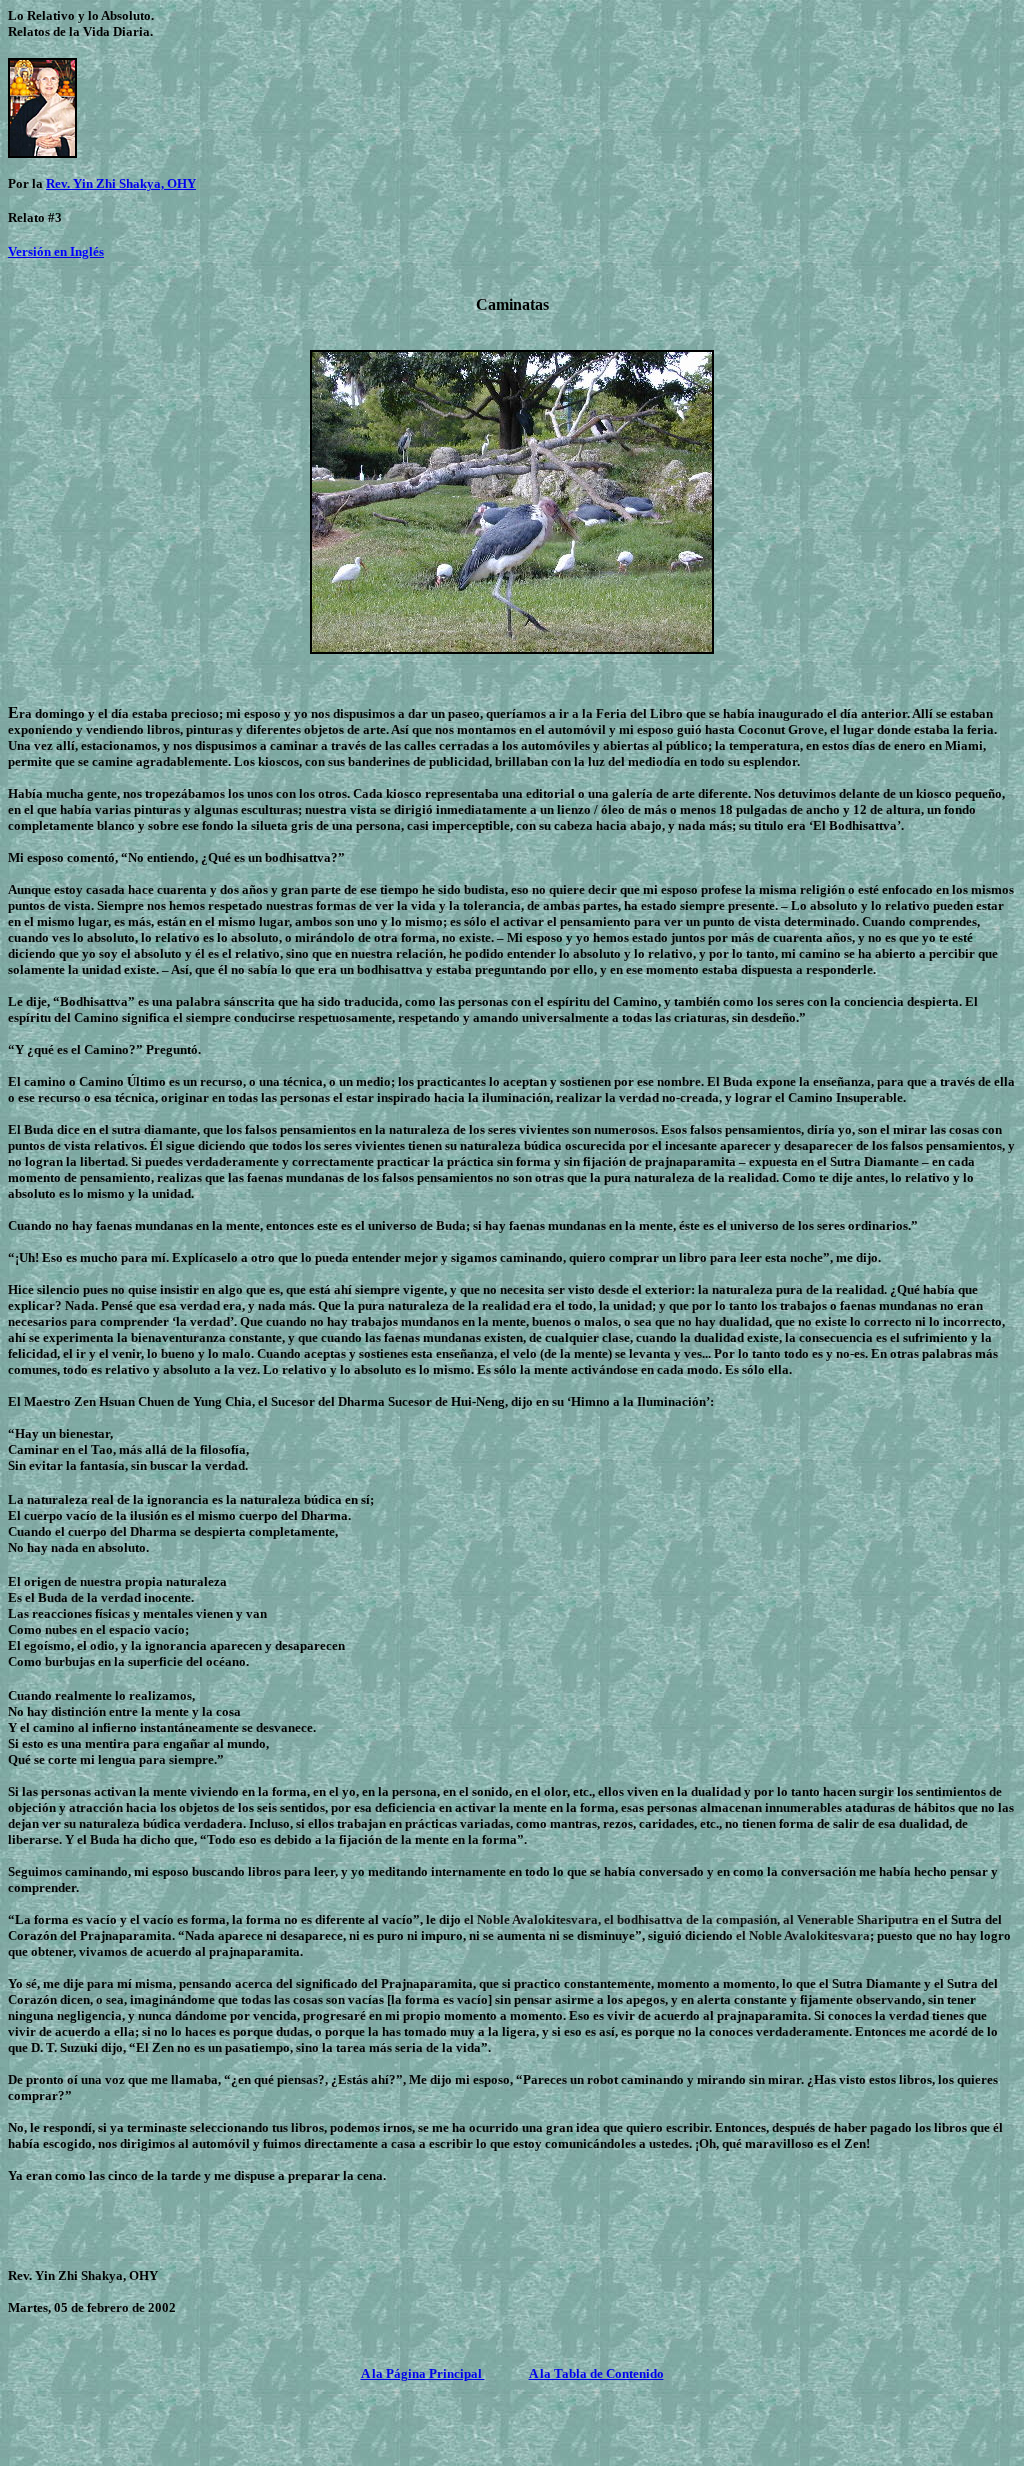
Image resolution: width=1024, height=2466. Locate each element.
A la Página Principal (423, 2373)
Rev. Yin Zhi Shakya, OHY (121, 183)
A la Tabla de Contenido (596, 2373)
